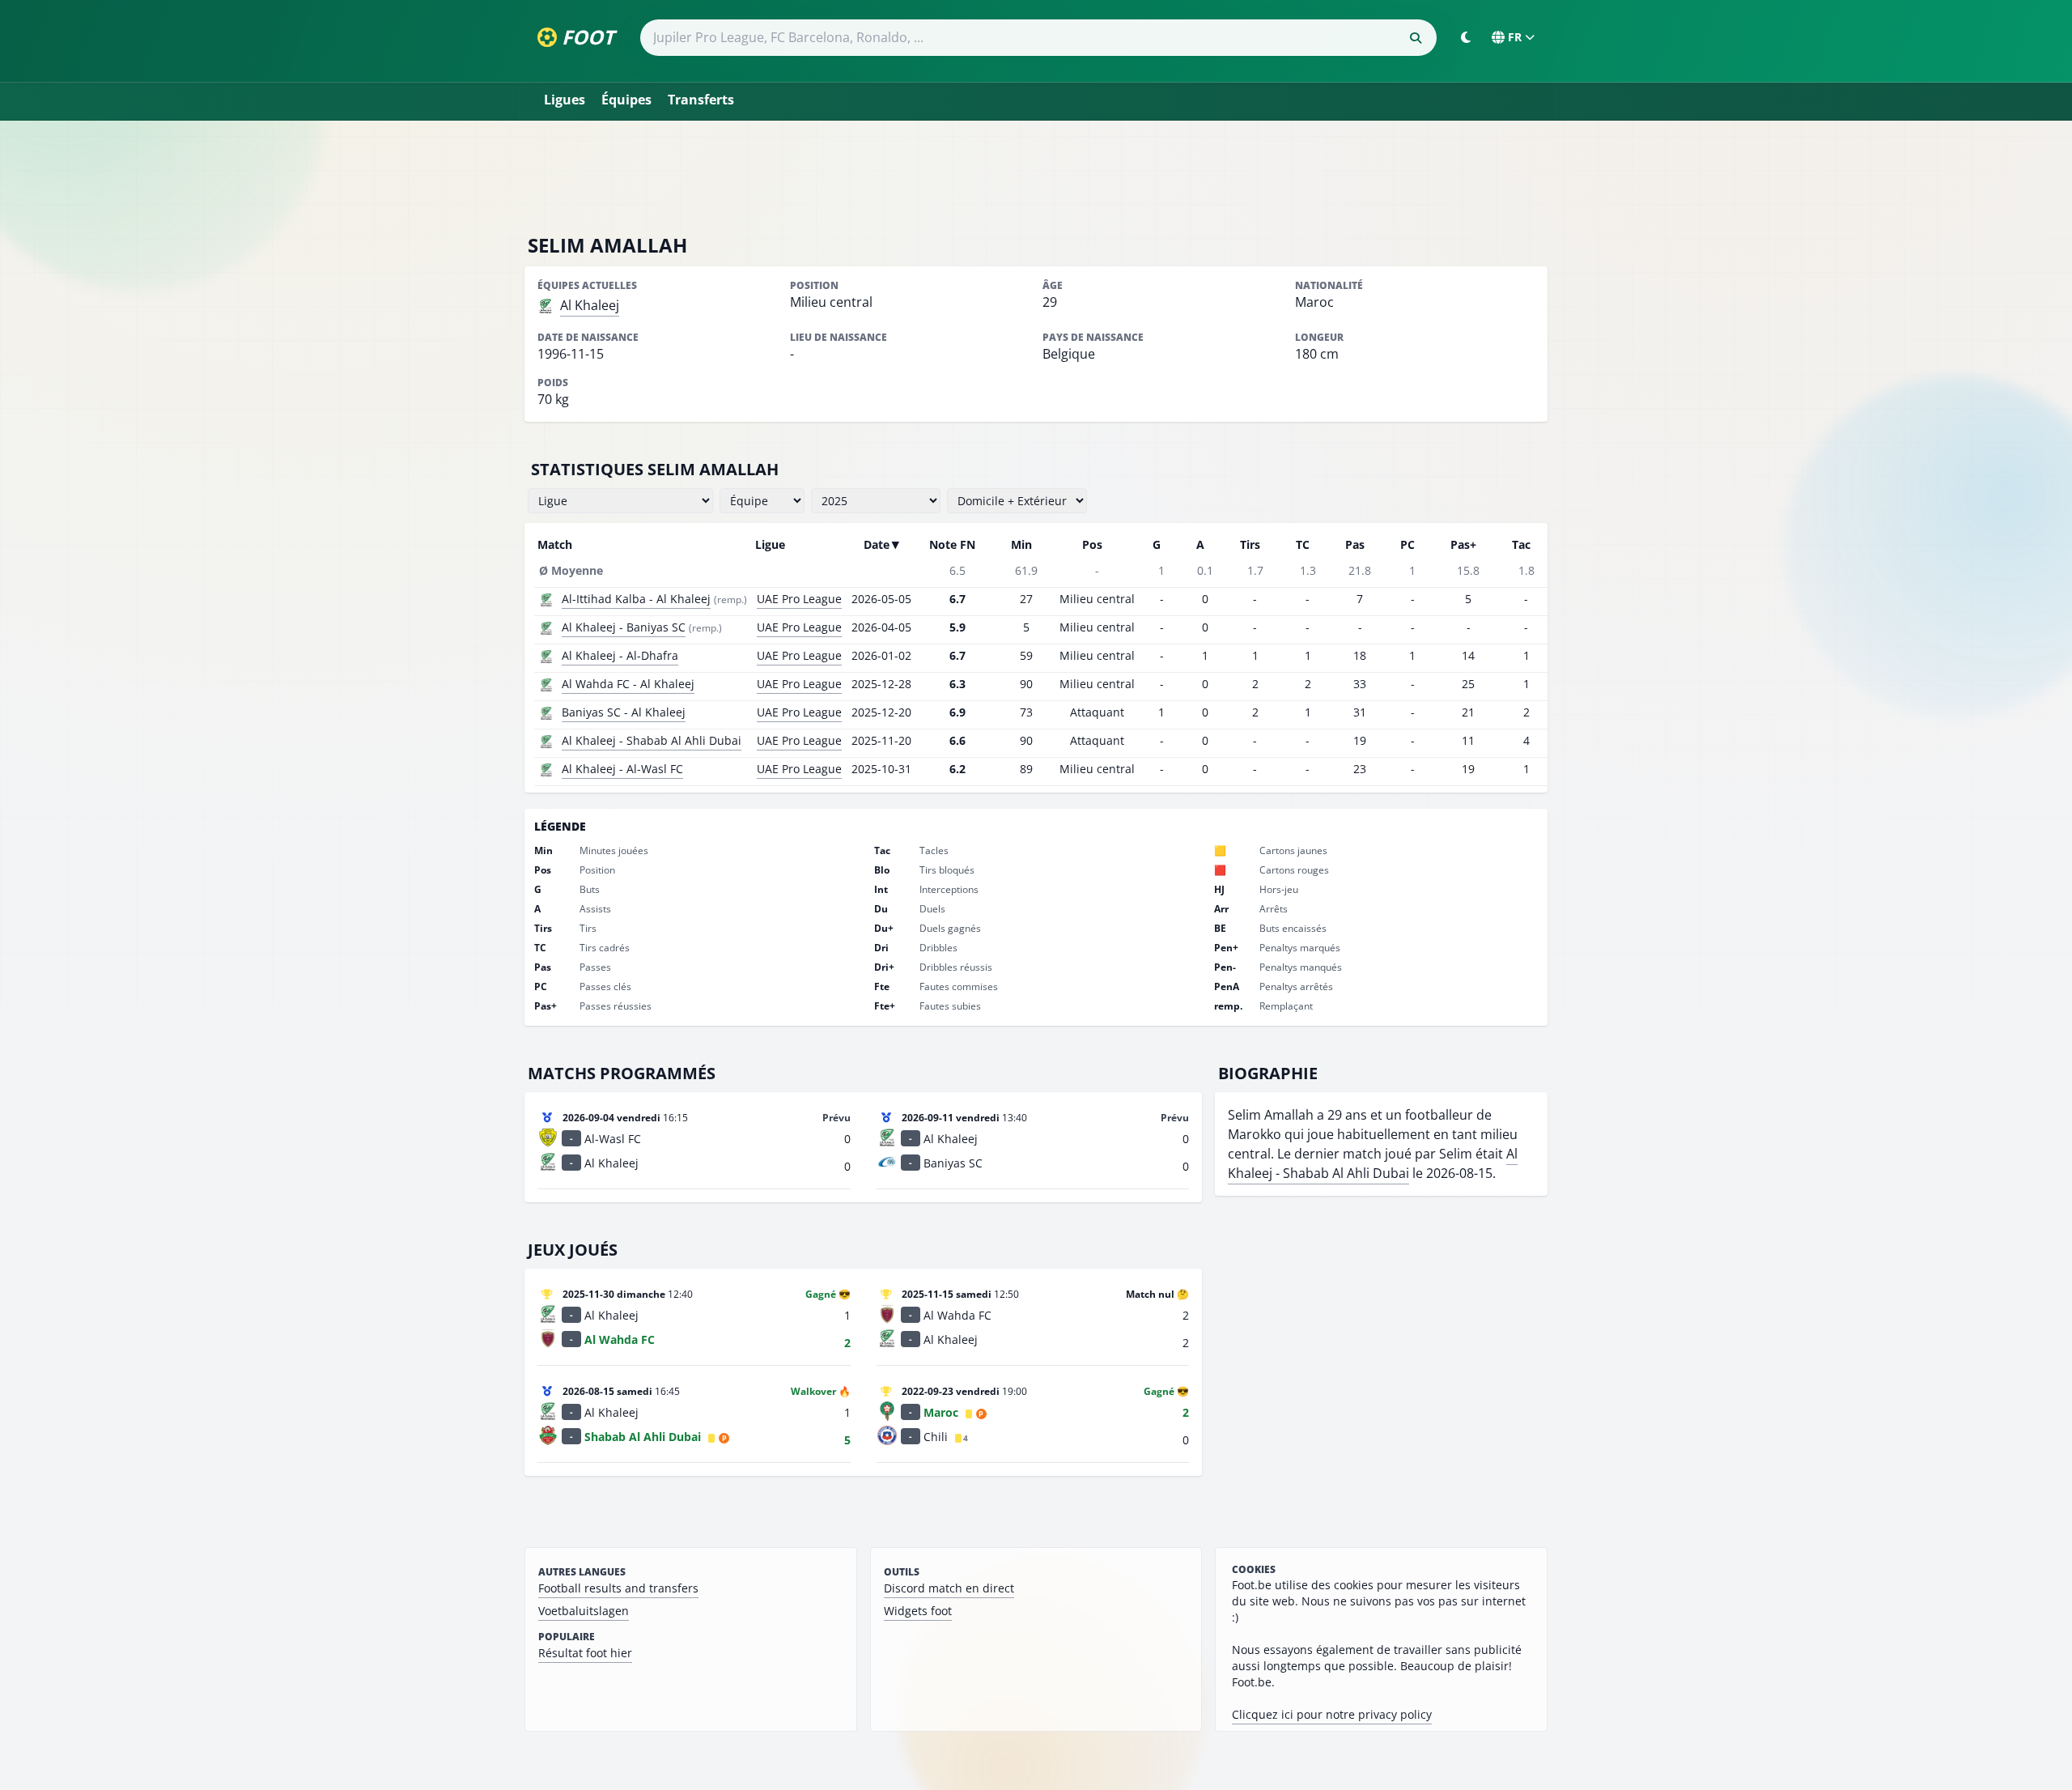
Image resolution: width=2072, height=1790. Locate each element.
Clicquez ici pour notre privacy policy (1332, 1714)
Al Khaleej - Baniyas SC (624, 627)
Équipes (626, 100)
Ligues (565, 100)
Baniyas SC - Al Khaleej (624, 712)
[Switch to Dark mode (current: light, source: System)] (1466, 37)
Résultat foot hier (585, 1653)
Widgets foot (918, 1611)
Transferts (701, 100)
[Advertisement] (1036, 176)
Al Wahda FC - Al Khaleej (628, 684)
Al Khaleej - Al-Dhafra (620, 655)
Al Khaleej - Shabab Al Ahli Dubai (652, 740)
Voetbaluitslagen (584, 1611)
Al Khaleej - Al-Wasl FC (622, 769)
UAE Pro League (799, 599)
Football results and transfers (618, 1588)
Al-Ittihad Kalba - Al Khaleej (636, 599)
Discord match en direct (949, 1588)
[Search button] (1416, 38)
